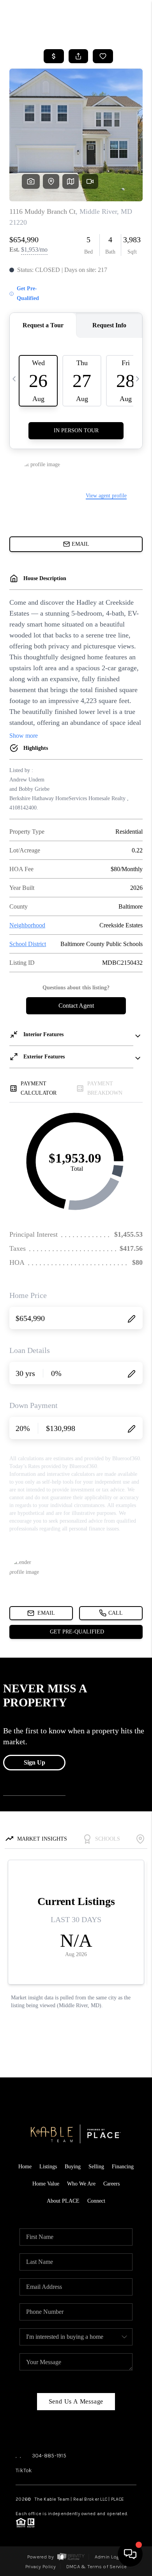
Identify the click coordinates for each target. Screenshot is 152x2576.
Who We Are (81, 2184)
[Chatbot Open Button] (130, 2554)
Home (25, 2167)
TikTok (24, 2470)
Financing (123, 2167)
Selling (96, 2167)
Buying (73, 2167)
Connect (96, 2201)
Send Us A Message (76, 2401)
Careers (111, 2184)
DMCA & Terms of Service (96, 2566)
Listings (48, 2167)
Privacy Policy (41, 2566)
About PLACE (63, 2201)
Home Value (46, 2184)
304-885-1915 (49, 2456)
